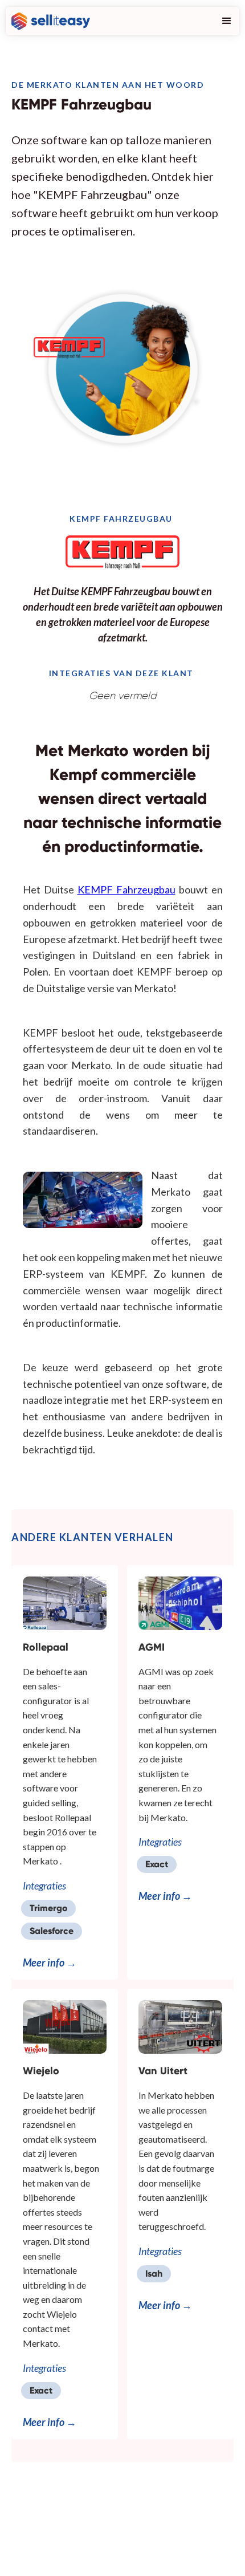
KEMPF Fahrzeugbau (126, 889)
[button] (224, 21)
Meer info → (50, 1963)
